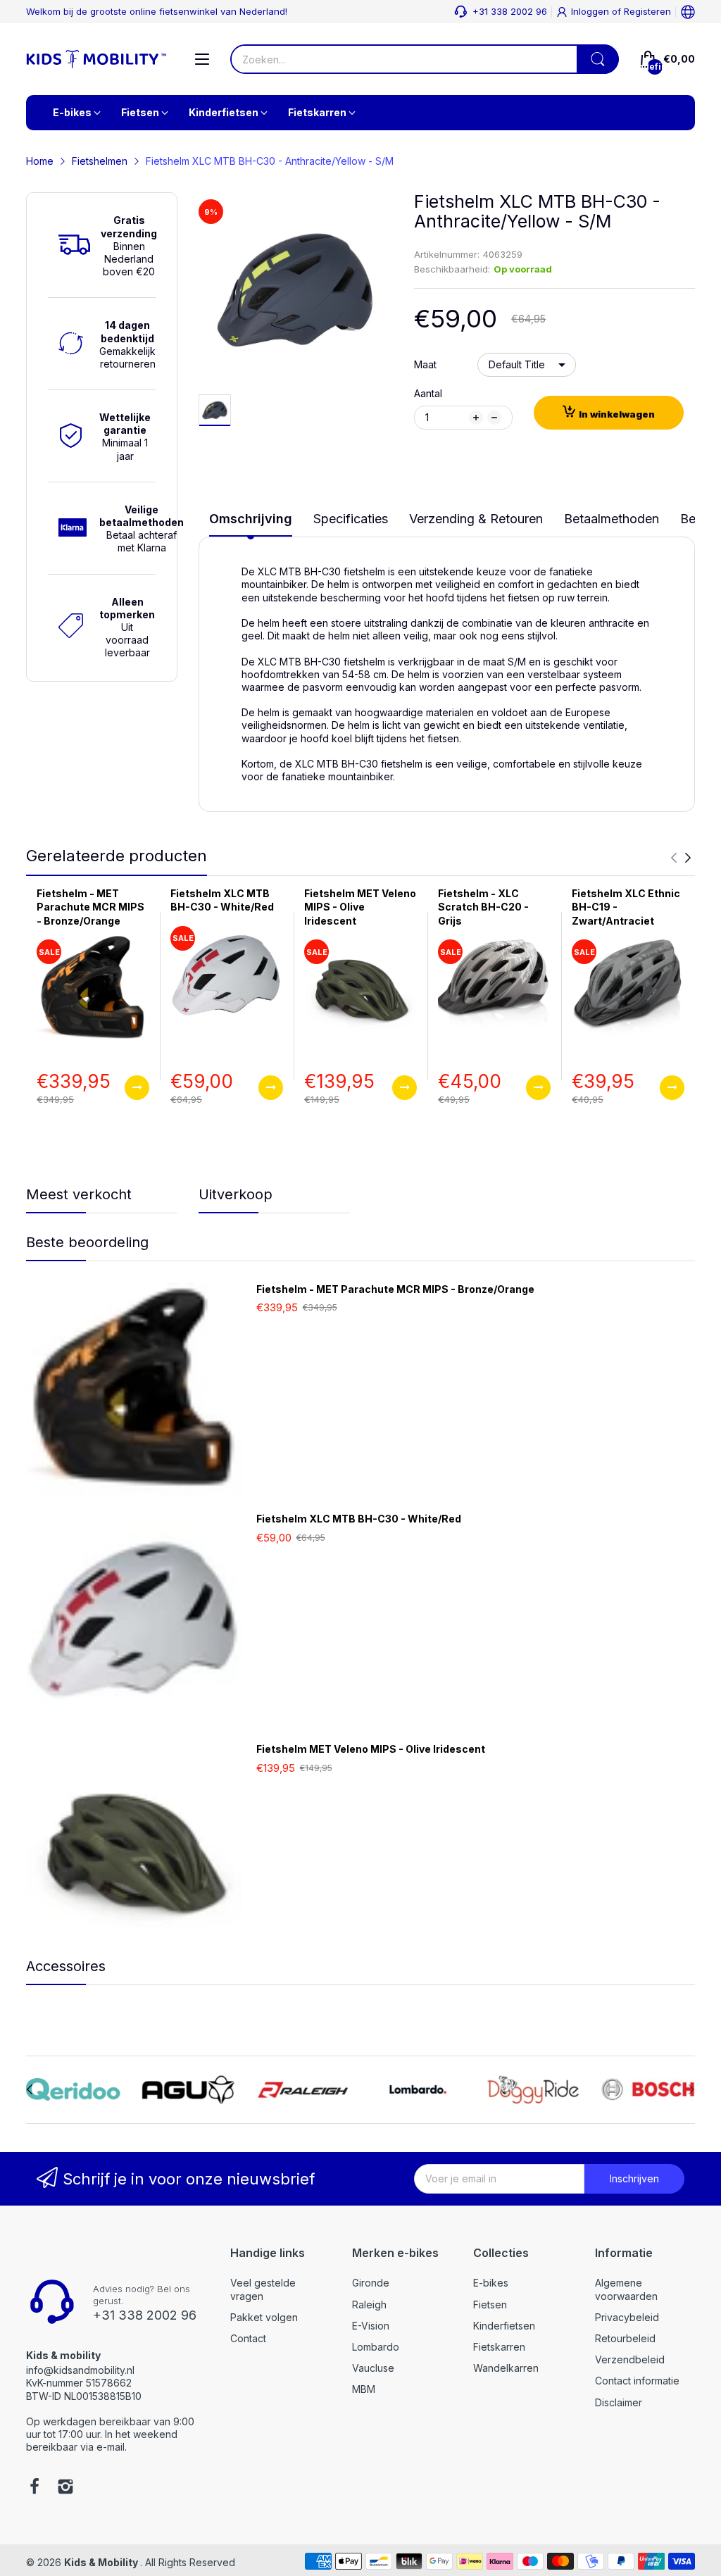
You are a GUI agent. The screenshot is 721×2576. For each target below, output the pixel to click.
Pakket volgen (264, 2317)
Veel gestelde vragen (263, 2289)
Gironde (371, 2283)
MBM (364, 2389)
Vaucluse (373, 2368)
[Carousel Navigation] (681, 858)
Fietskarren (499, 2347)
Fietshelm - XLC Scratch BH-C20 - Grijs (483, 907)
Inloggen (591, 11)
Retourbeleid (625, 2338)
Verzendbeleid (630, 2359)
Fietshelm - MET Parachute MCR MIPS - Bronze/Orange (90, 907)
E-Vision (371, 2326)
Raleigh (369, 2305)
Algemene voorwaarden (626, 2289)
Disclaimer (619, 2402)
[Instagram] (65, 2488)
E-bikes (491, 2283)
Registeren (647, 11)
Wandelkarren (506, 2368)
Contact (248, 2338)
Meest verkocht (79, 1194)
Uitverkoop (236, 1194)
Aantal (428, 393)
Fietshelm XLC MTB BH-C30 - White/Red (359, 1519)
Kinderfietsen (504, 2326)
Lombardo (376, 2347)
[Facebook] (35, 2488)
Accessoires (66, 1966)
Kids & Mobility (102, 2562)
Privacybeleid (627, 2317)
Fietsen (490, 2305)
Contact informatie (637, 2381)
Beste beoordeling (87, 1242)
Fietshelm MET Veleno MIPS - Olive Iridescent (360, 907)
